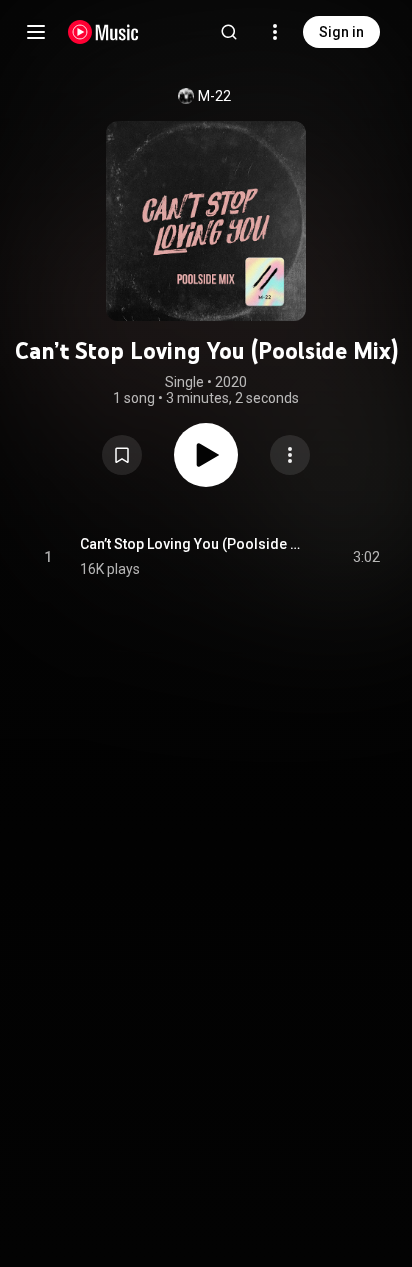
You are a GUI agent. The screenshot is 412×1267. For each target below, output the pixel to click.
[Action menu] (290, 455)
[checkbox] (366, 557)
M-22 (214, 96)
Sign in (341, 32)
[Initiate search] (229, 32)
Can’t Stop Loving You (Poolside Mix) (193, 544)
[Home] (103, 32)
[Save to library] (122, 455)
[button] (122, 455)
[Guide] (36, 32)
